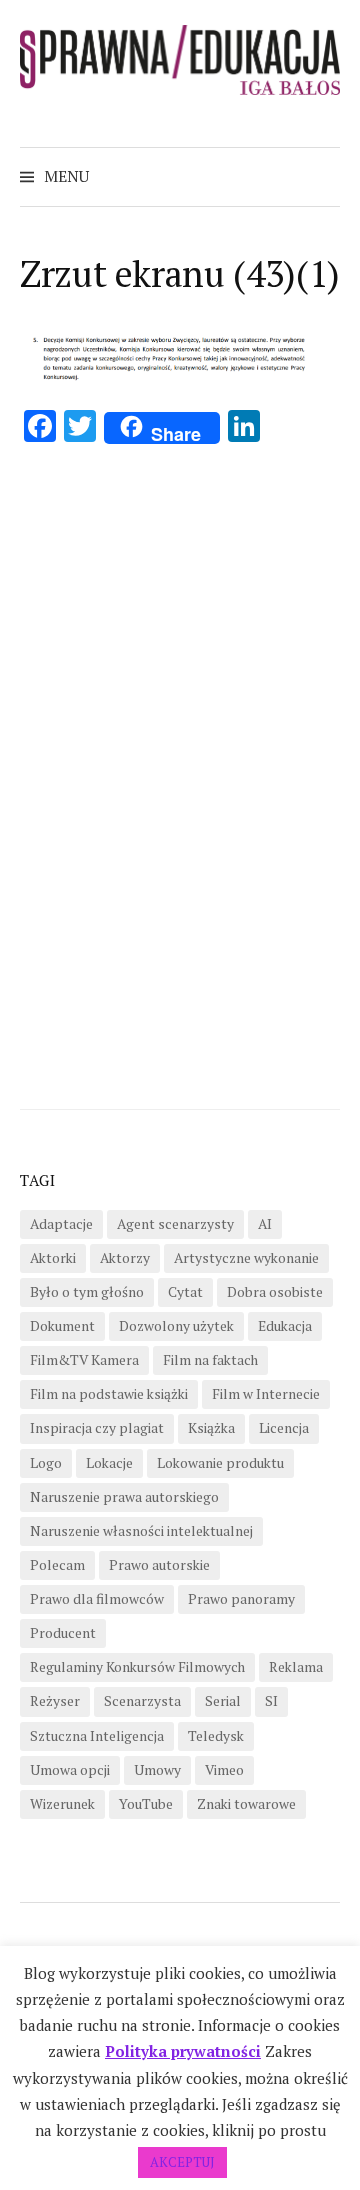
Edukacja (285, 1326)
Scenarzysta (142, 1701)
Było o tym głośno (87, 1292)
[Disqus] (180, 772)
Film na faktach (210, 1360)
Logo (46, 1463)
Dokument (62, 1326)
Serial (223, 1701)
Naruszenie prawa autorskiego (124, 1497)
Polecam (57, 1565)
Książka (211, 1428)
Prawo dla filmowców (97, 1599)
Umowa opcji (70, 1770)
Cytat (185, 1292)
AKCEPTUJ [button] (182, 2162)
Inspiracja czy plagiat (97, 1428)
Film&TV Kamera (84, 1360)
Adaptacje (61, 1224)
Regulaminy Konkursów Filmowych (137, 1667)
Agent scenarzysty (175, 1224)
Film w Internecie (266, 1394)
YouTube (146, 1804)
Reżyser (55, 1701)
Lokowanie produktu (220, 1463)
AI (265, 1224)
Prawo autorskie (159, 1565)
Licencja (284, 1428)
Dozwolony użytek (176, 1326)
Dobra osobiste (275, 1292)
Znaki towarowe (246, 1804)
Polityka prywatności (183, 2051)
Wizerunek (62, 1804)
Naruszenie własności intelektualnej (141, 1531)
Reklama (296, 1667)
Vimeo (224, 1770)
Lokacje (109, 1463)
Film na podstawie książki (109, 1394)
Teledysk (216, 1736)
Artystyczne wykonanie (246, 1258)
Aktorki (53, 1258)
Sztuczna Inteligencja (97, 1736)
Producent (63, 1633)
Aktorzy (125, 1258)
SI (271, 1701)
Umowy (157, 1770)
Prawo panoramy (241, 1599)
